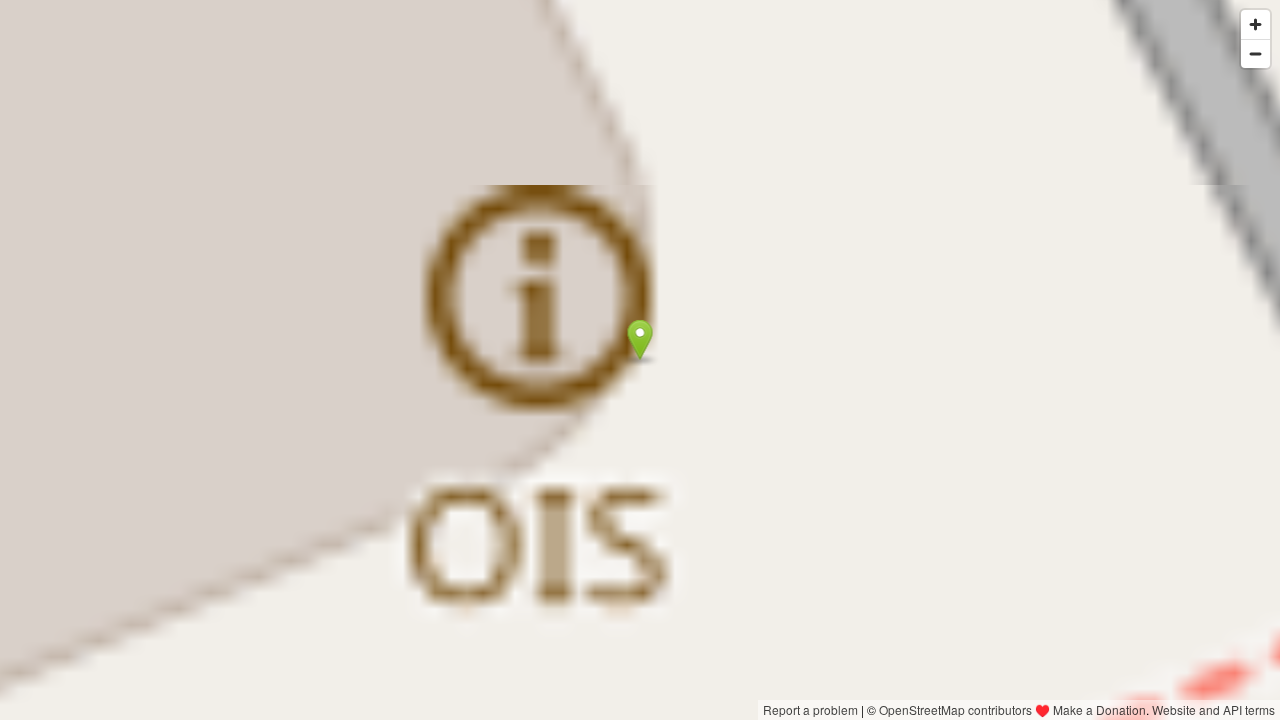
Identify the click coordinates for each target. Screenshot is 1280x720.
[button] (640, 340)
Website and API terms (1213, 709)
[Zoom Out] (1255, 53)
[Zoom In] (1255, 24)
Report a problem (810, 709)
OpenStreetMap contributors (955, 709)
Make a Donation (1099, 709)
